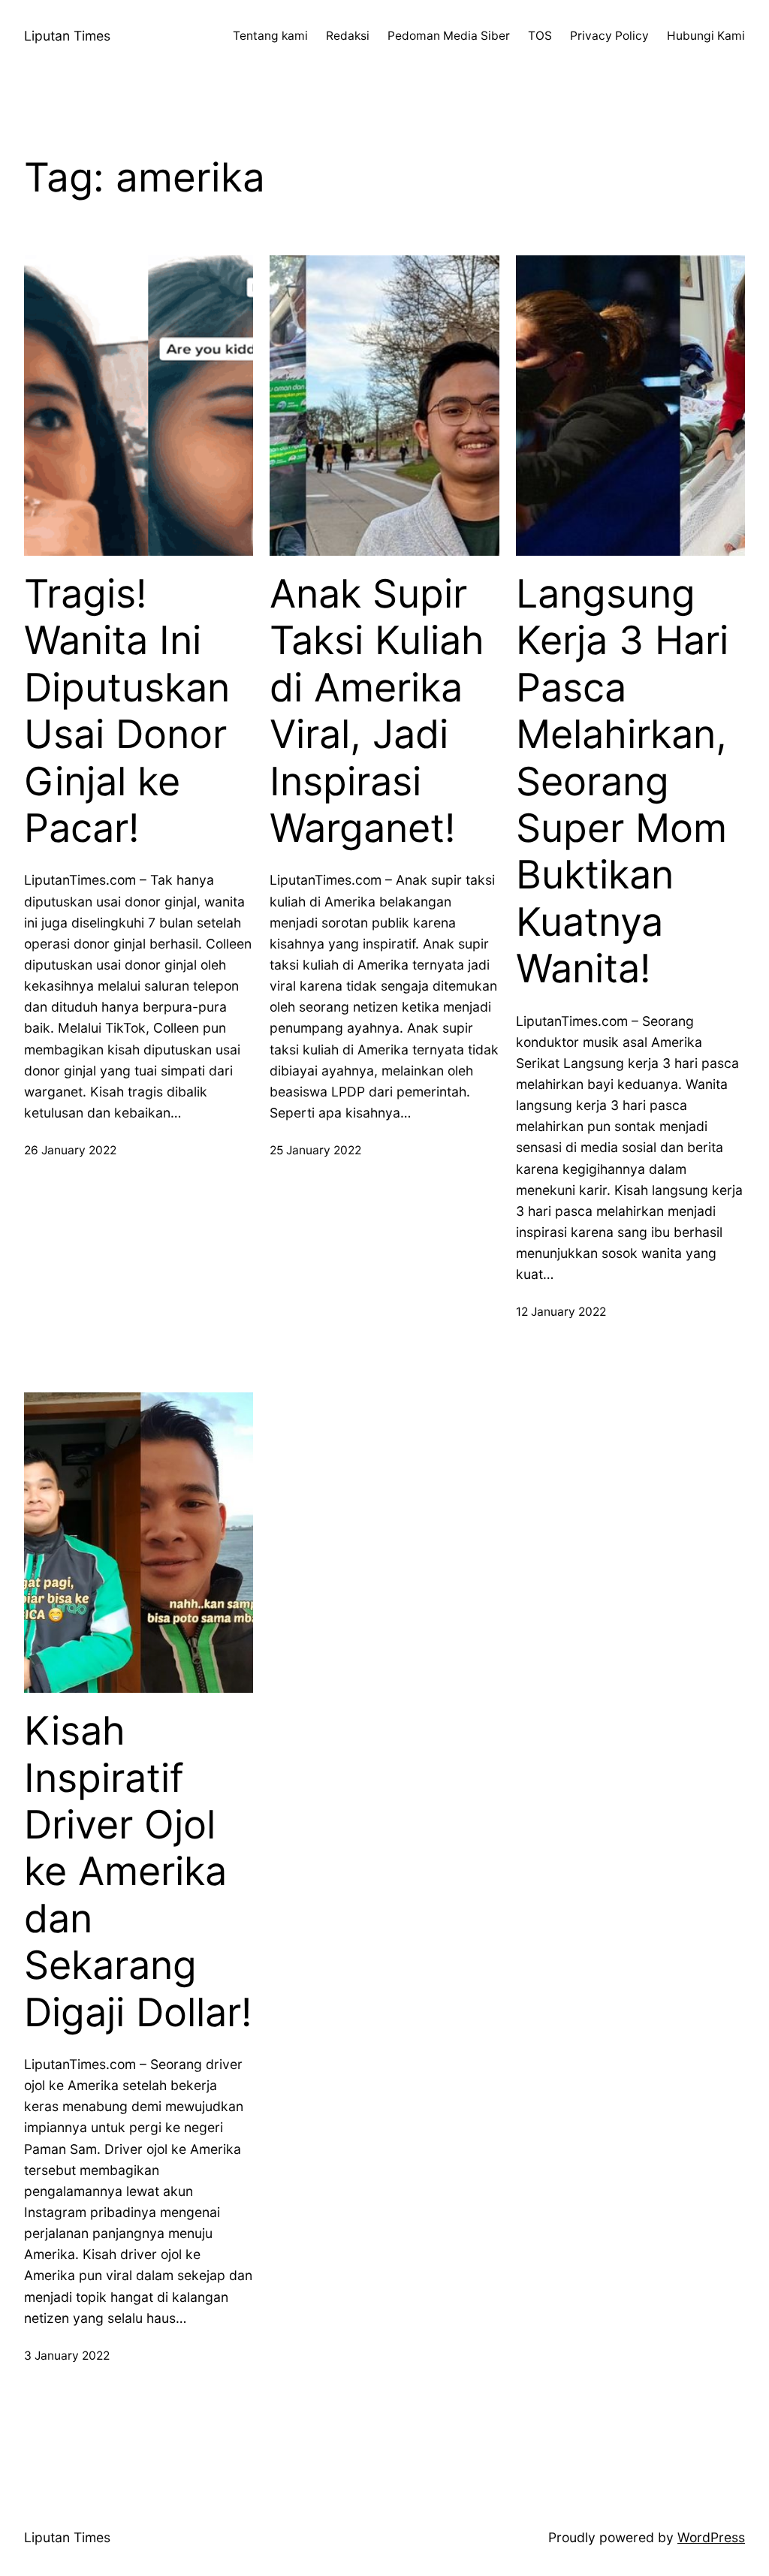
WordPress (711, 2537)
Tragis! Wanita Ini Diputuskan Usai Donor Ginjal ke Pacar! (127, 711)
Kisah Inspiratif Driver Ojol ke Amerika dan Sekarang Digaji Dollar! (138, 1872)
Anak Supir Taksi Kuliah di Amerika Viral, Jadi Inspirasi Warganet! (377, 711)
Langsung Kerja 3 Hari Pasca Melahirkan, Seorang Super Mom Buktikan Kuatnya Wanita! (622, 781)
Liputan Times (67, 36)
